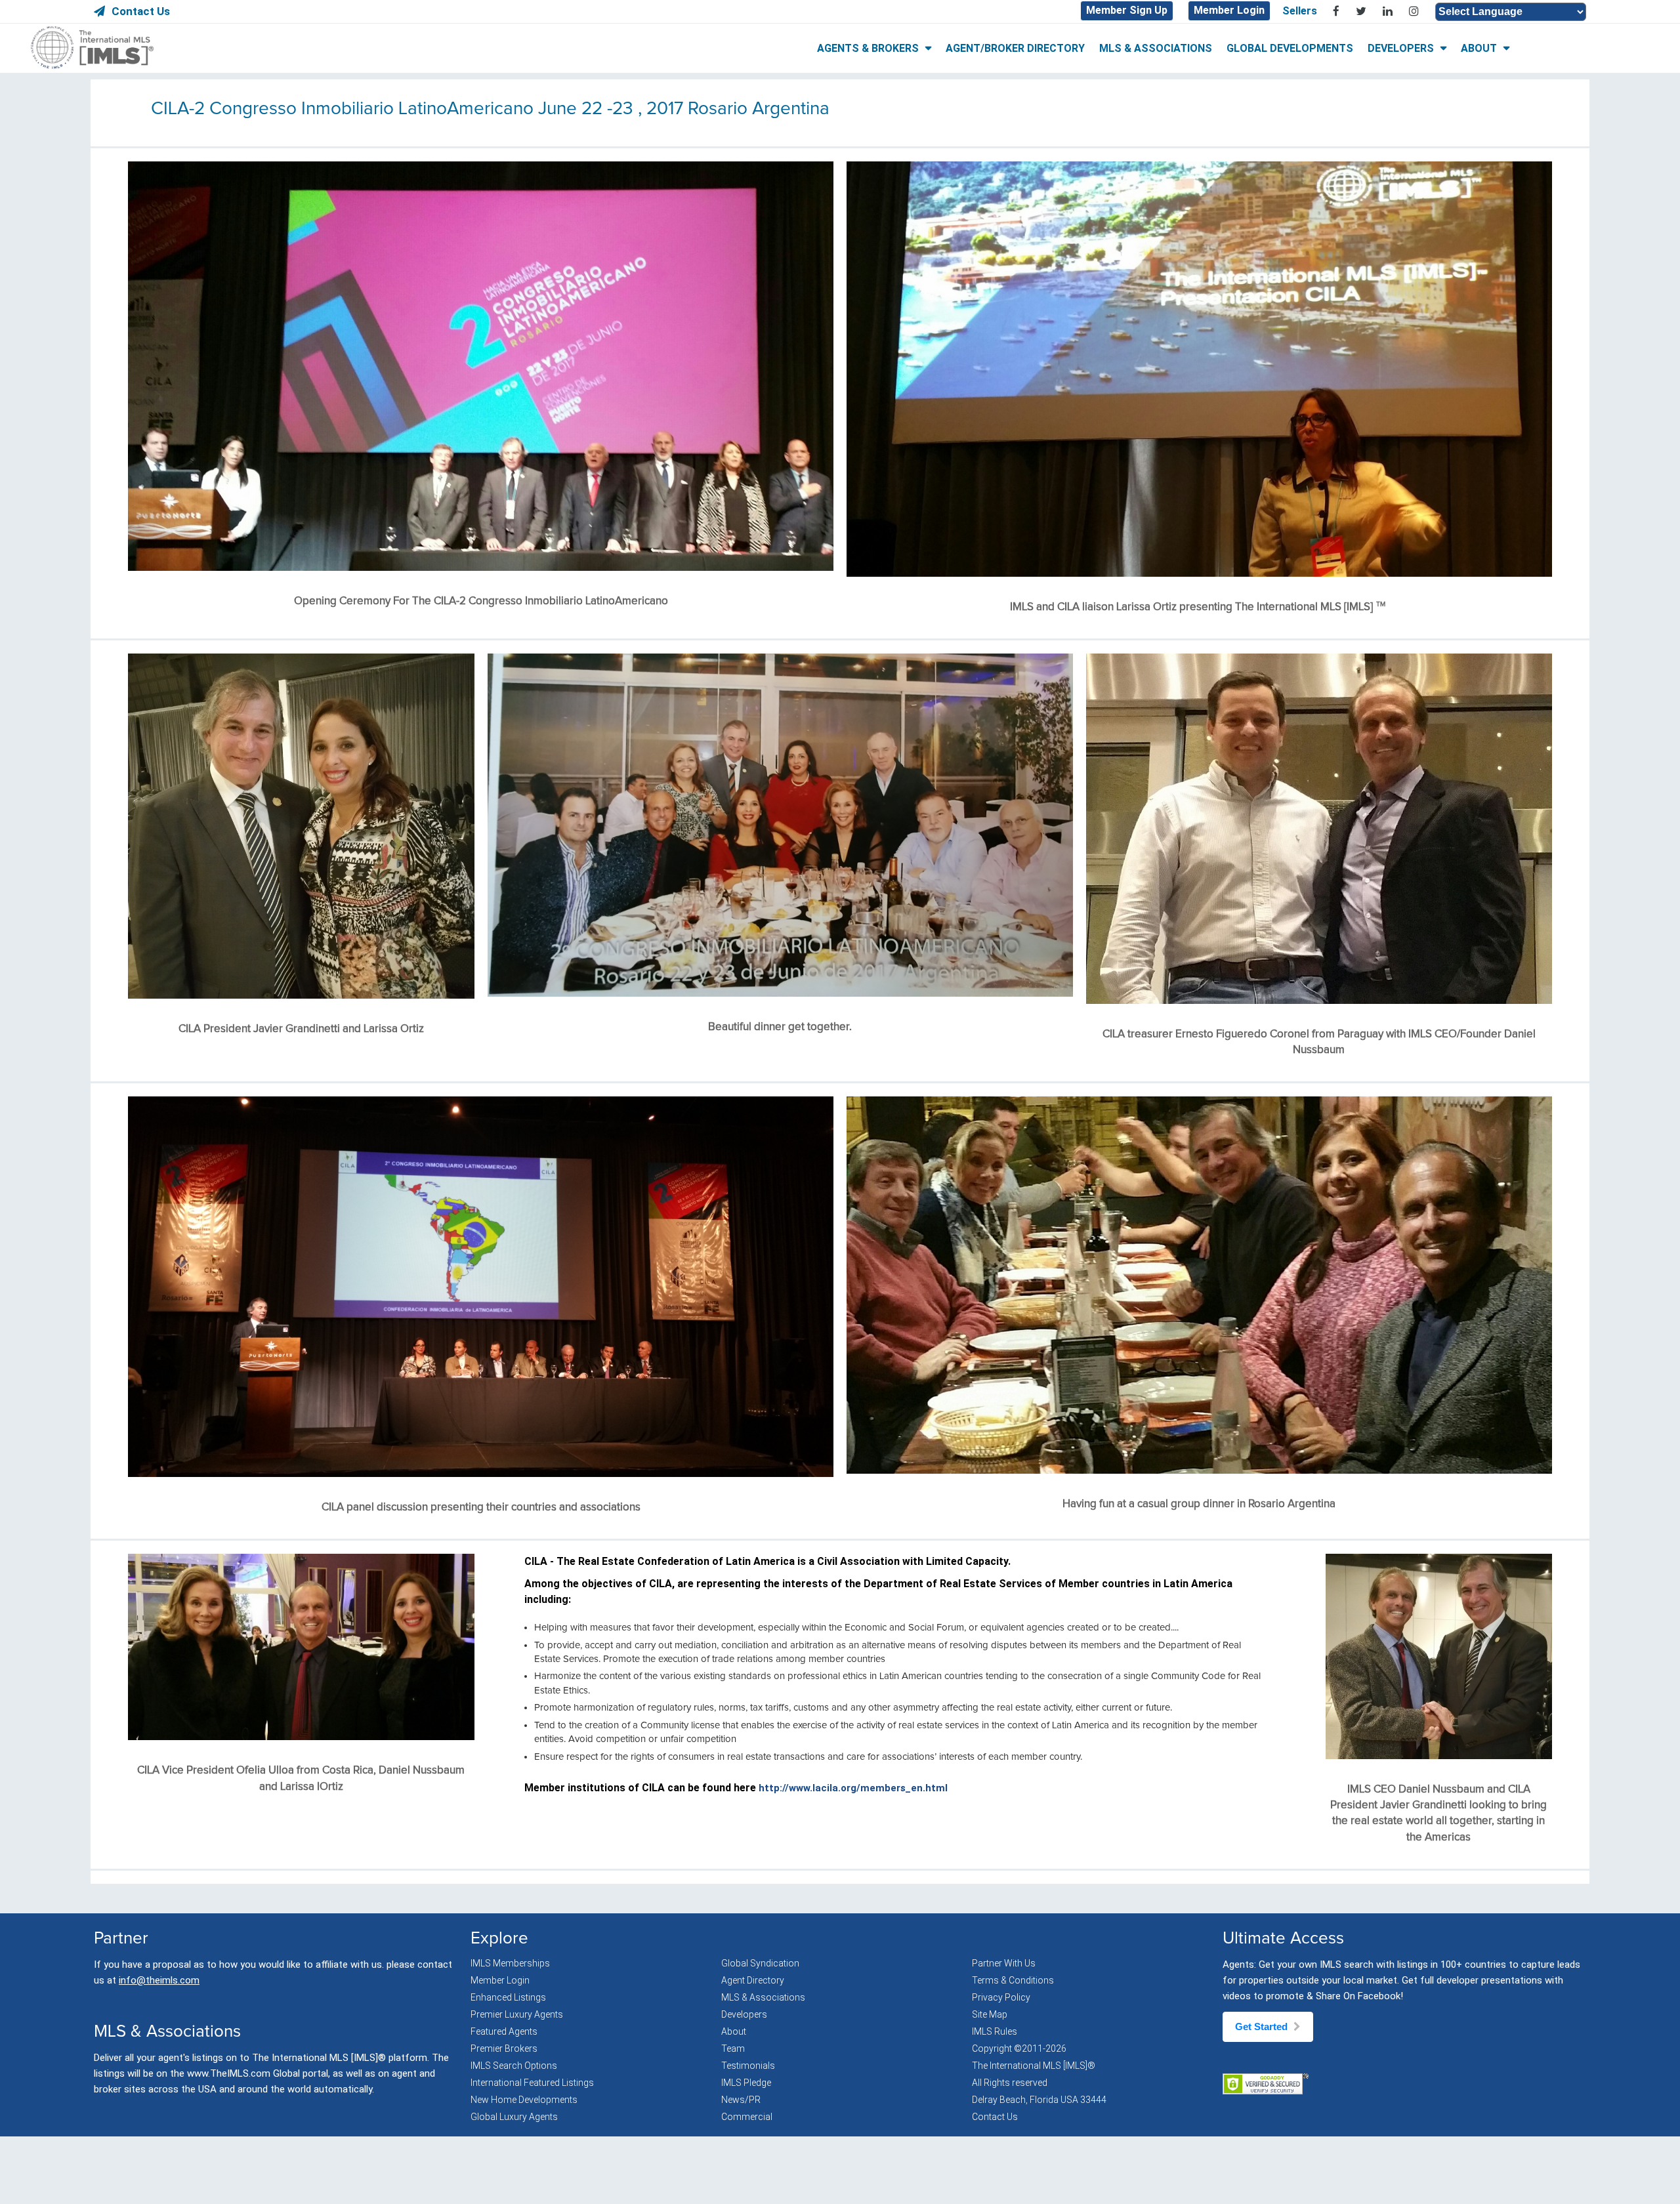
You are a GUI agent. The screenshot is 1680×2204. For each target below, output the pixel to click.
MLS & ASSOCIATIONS (1156, 48)
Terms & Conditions (1013, 1980)
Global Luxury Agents (514, 2117)
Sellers (1300, 11)
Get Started (1263, 2027)
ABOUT (1479, 48)
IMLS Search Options (514, 2066)
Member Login (1229, 10)
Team (733, 2048)
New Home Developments (524, 2100)
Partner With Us (1004, 1963)
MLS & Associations (763, 1997)
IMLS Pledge (746, 2083)
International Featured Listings (532, 2083)
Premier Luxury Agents (517, 2014)
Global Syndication (760, 1963)
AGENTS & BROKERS (868, 48)
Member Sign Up (1127, 10)
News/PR (741, 2100)
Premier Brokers (504, 2048)
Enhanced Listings (508, 1997)
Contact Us (141, 11)
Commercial (747, 2117)
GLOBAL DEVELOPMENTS (1290, 48)
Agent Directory (753, 1980)
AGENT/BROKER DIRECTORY (1015, 48)
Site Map (990, 2014)
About (734, 2031)
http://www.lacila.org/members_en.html (853, 1788)
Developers (744, 2014)
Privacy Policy (1001, 1997)
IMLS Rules (995, 2031)
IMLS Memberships (510, 1963)
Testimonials (748, 2066)
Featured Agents (504, 2031)
